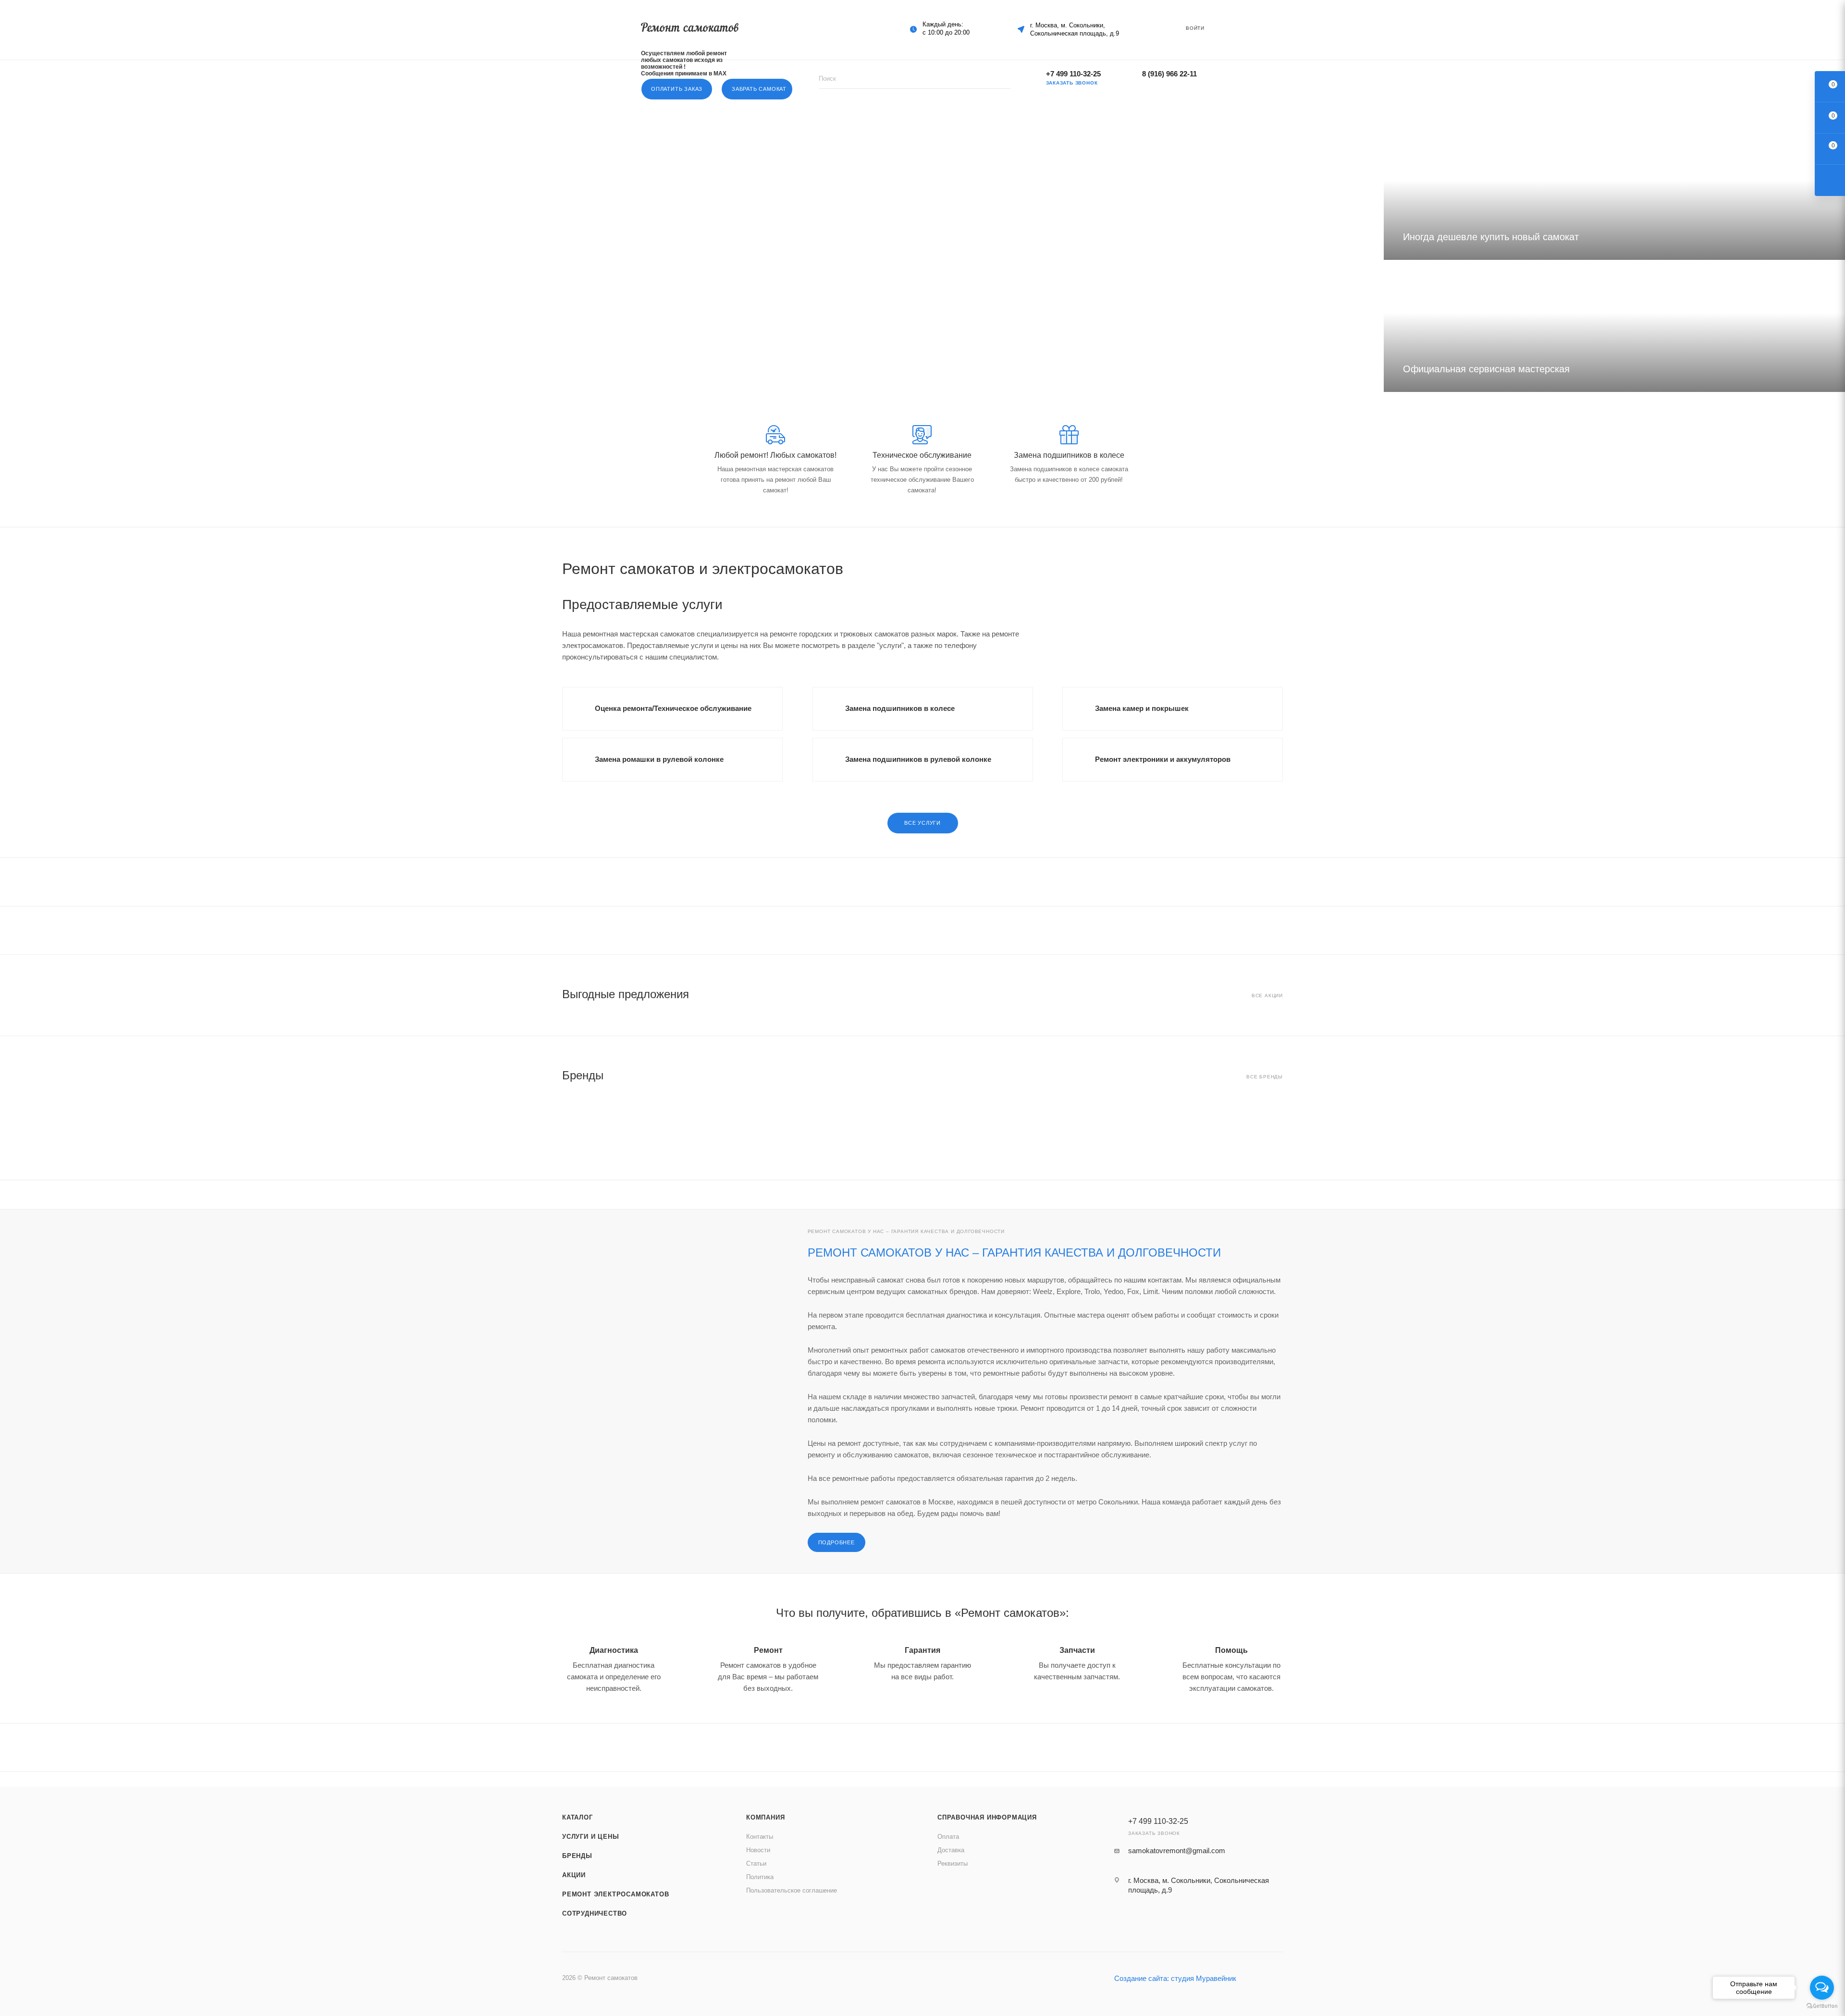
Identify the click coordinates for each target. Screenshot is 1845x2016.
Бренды (577, 1856)
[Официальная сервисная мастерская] (1614, 326)
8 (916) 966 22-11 (1169, 74)
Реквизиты (953, 1863)
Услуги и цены (590, 1837)
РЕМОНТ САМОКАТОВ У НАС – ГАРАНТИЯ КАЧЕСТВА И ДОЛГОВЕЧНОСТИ (1014, 1252)
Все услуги (922, 823)
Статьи (756, 1863)
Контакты (760, 1837)
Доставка (951, 1850)
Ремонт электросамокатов (615, 1894)
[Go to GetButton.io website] (1822, 2006)
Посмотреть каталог (408, 286)
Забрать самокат (759, 89)
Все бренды (1265, 1077)
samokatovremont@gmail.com (1177, 1851)
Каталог (578, 1817)
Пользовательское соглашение (792, 1890)
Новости (758, 1850)
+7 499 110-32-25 (1073, 74)
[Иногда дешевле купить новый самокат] (1614, 194)
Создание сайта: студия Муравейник (1175, 1978)
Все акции (1267, 996)
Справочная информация (987, 1817)
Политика (760, 1877)
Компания (765, 1817)
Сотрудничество (595, 1913)
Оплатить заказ (677, 89)
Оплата (948, 1837)
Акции (574, 1875)
